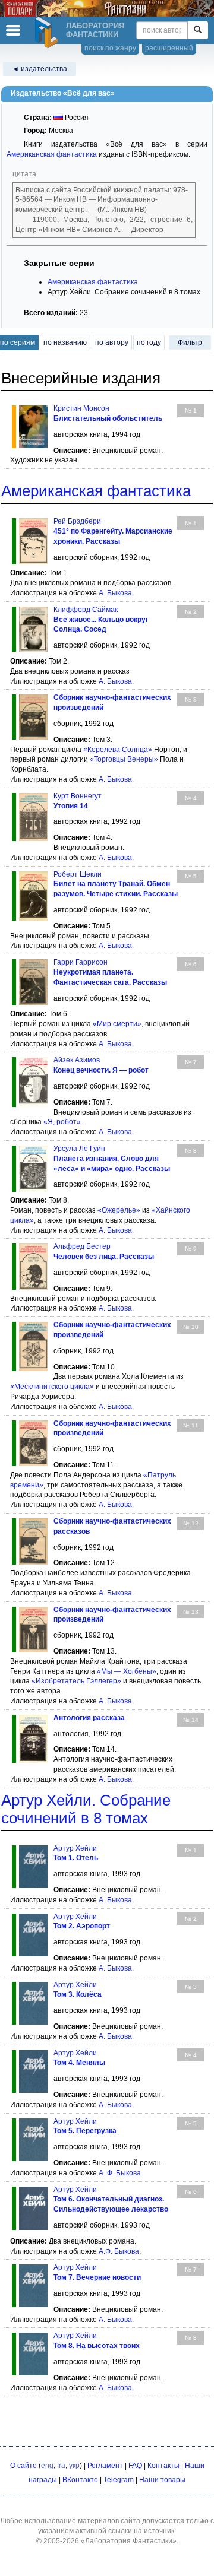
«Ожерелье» (119, 1210)
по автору (112, 342)
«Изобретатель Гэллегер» (76, 1681)
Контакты (163, 2466)
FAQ (135, 2466)
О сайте (23, 2466)
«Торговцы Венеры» (124, 759)
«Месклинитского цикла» (52, 1387)
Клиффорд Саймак (86, 610)
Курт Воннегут (78, 796)
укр (74, 2466)
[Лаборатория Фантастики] (48, 33)
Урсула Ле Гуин (79, 1149)
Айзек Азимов (77, 1060)
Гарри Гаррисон (81, 962)
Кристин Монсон (81, 408)
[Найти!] (198, 30)
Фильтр (190, 342)
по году (149, 342)
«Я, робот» (62, 1122)
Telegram (119, 2480)
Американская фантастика (52, 154)
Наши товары (162, 2480)
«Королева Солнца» (118, 750)
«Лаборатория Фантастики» (129, 2541)
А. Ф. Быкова (120, 2173)
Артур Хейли (75, 1848)
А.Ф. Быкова (119, 2251)
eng (47, 2466)
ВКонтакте (80, 2480)
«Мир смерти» (117, 1024)
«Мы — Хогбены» (127, 1671)
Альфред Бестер (82, 1246)
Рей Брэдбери (77, 521)
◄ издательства (40, 69)
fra (61, 2466)
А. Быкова (115, 593)
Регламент (105, 2466)
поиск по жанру (110, 48)
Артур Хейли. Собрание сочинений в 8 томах (86, 1809)
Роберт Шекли (78, 874)
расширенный (169, 48)
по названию (65, 342)
